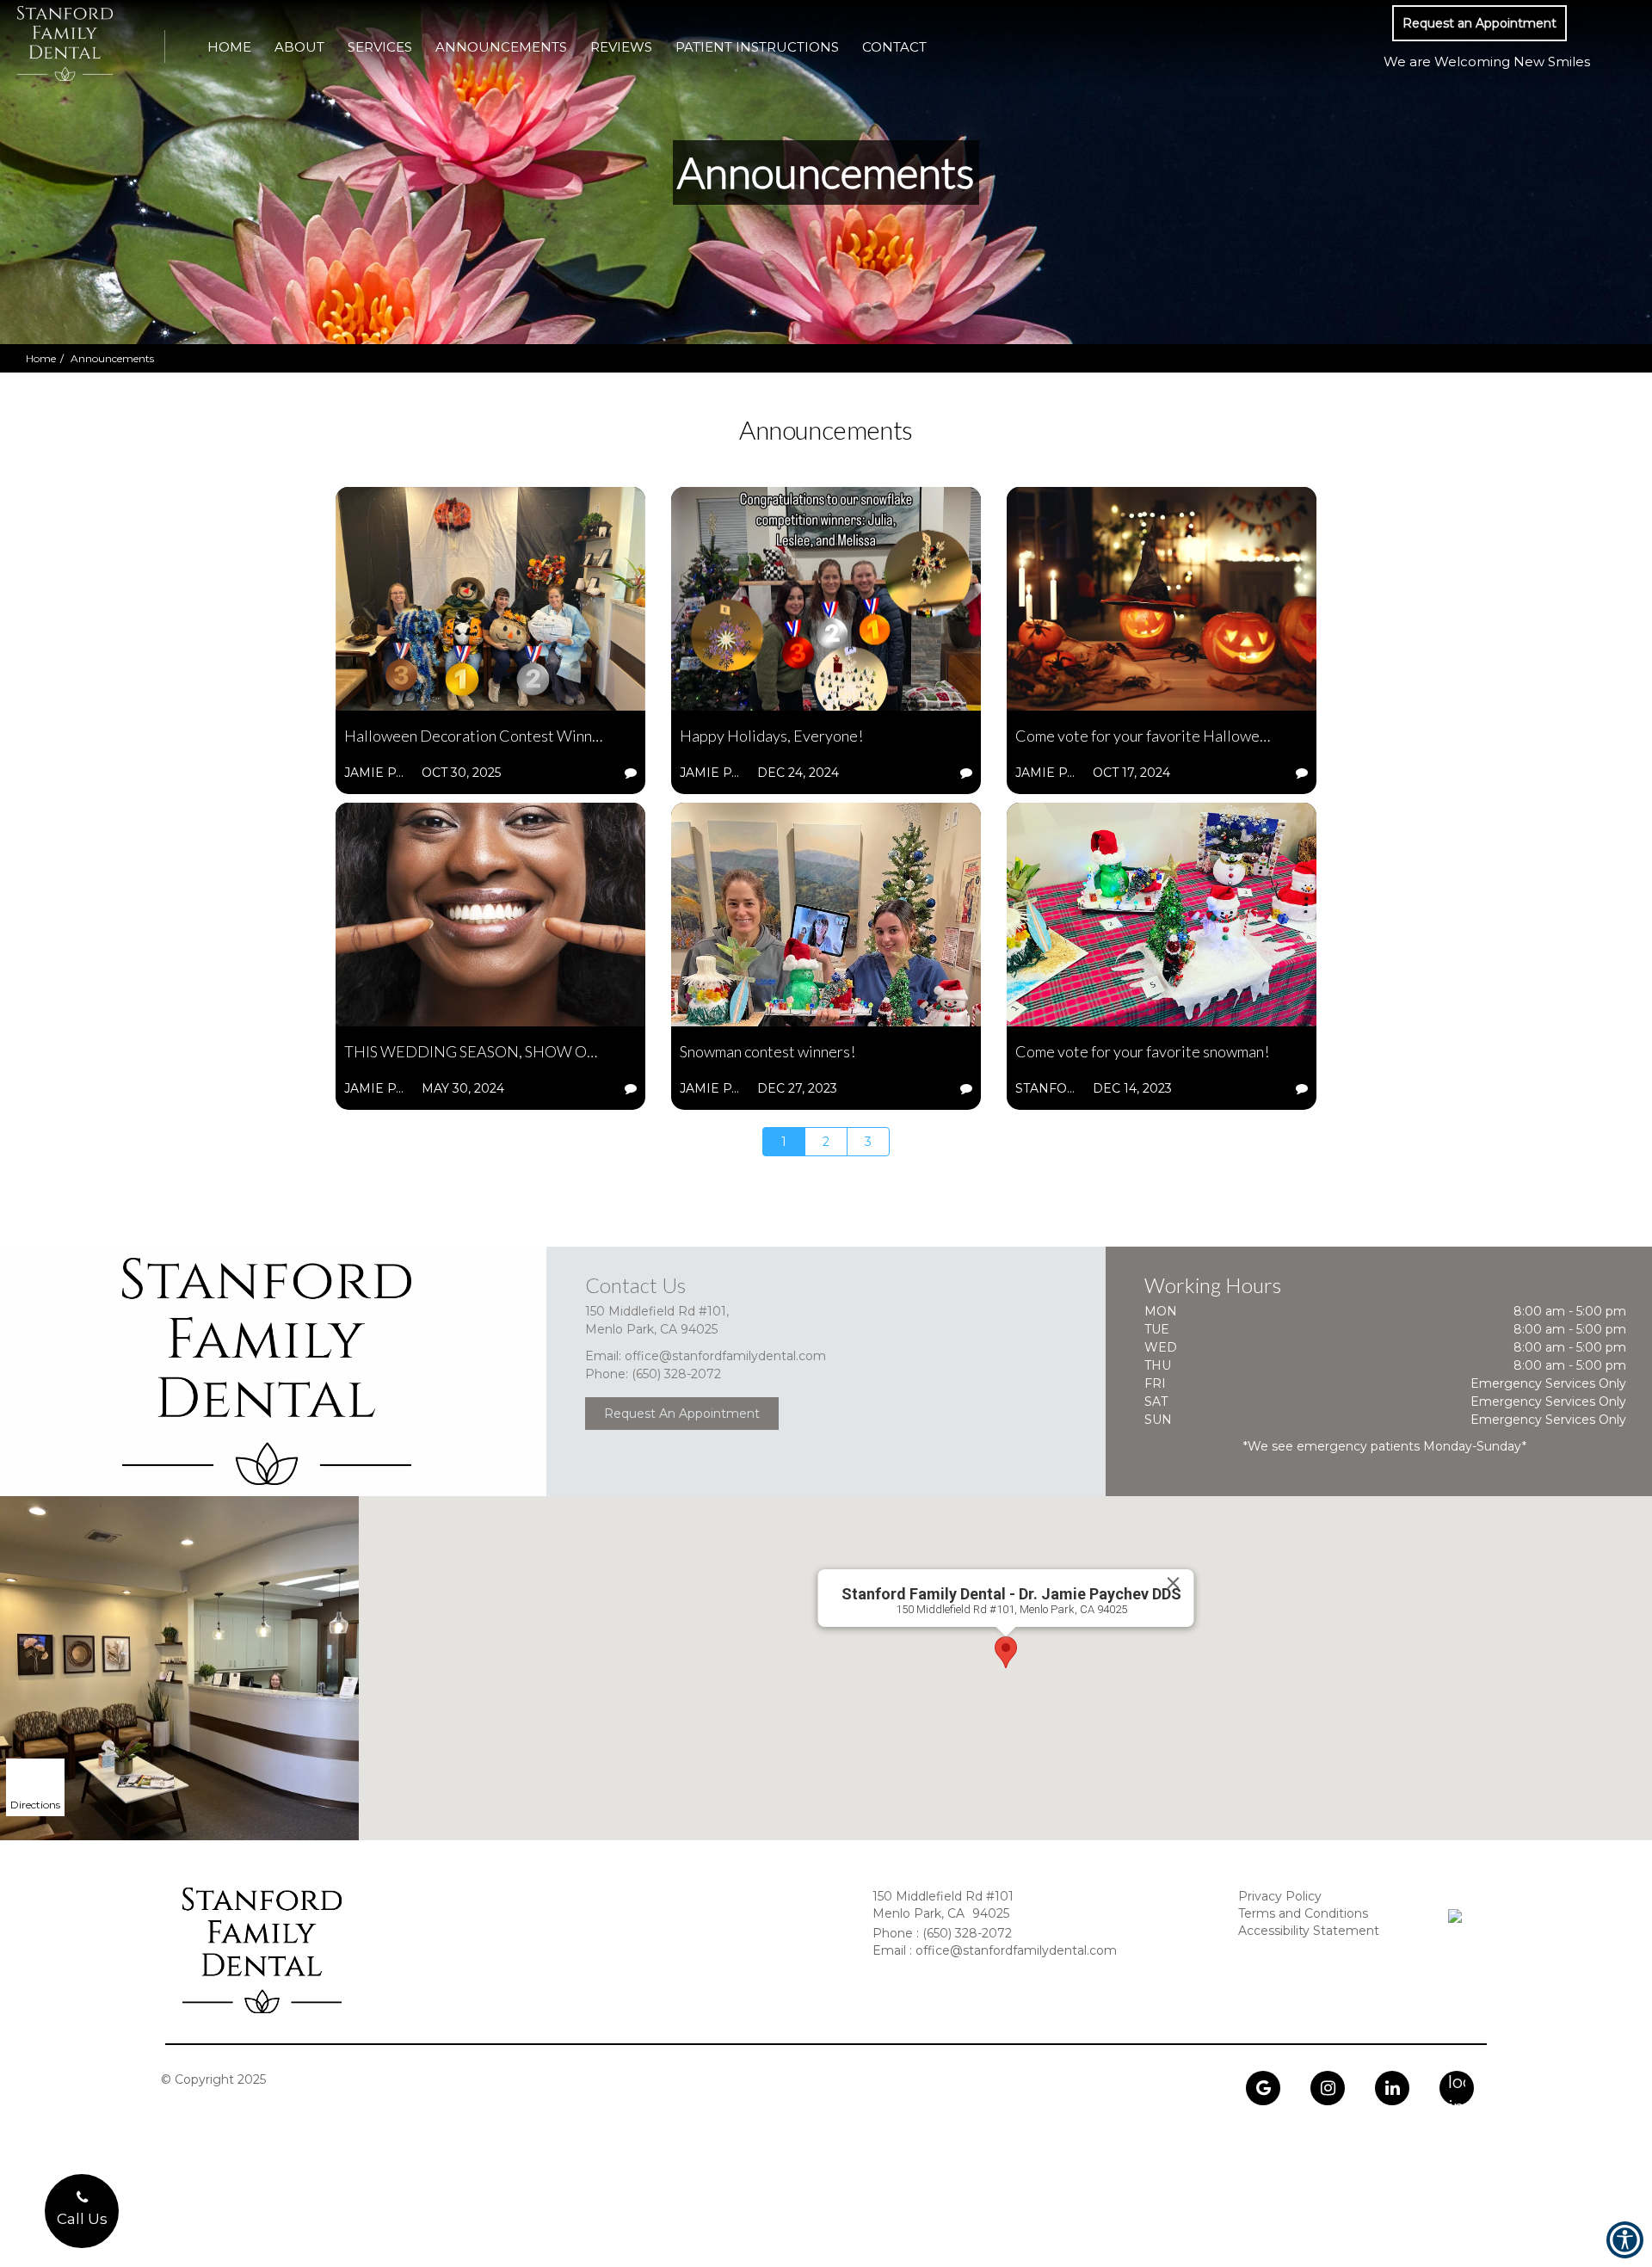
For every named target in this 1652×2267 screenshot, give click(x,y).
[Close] (1173, 1583)
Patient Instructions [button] (757, 47)
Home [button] (229, 47)
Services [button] (380, 47)
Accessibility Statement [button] (1309, 1931)
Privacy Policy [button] (1280, 1896)
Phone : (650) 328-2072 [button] (942, 1933)
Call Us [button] (82, 2219)
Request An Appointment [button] (682, 1414)
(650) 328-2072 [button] (676, 1374)
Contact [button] (894, 47)
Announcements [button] (501, 47)
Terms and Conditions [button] (1303, 1913)
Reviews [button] (621, 47)
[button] (1479, 23)
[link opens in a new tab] (1263, 2088)
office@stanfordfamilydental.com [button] (725, 1356)
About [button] (299, 47)
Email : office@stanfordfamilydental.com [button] (995, 1950)
